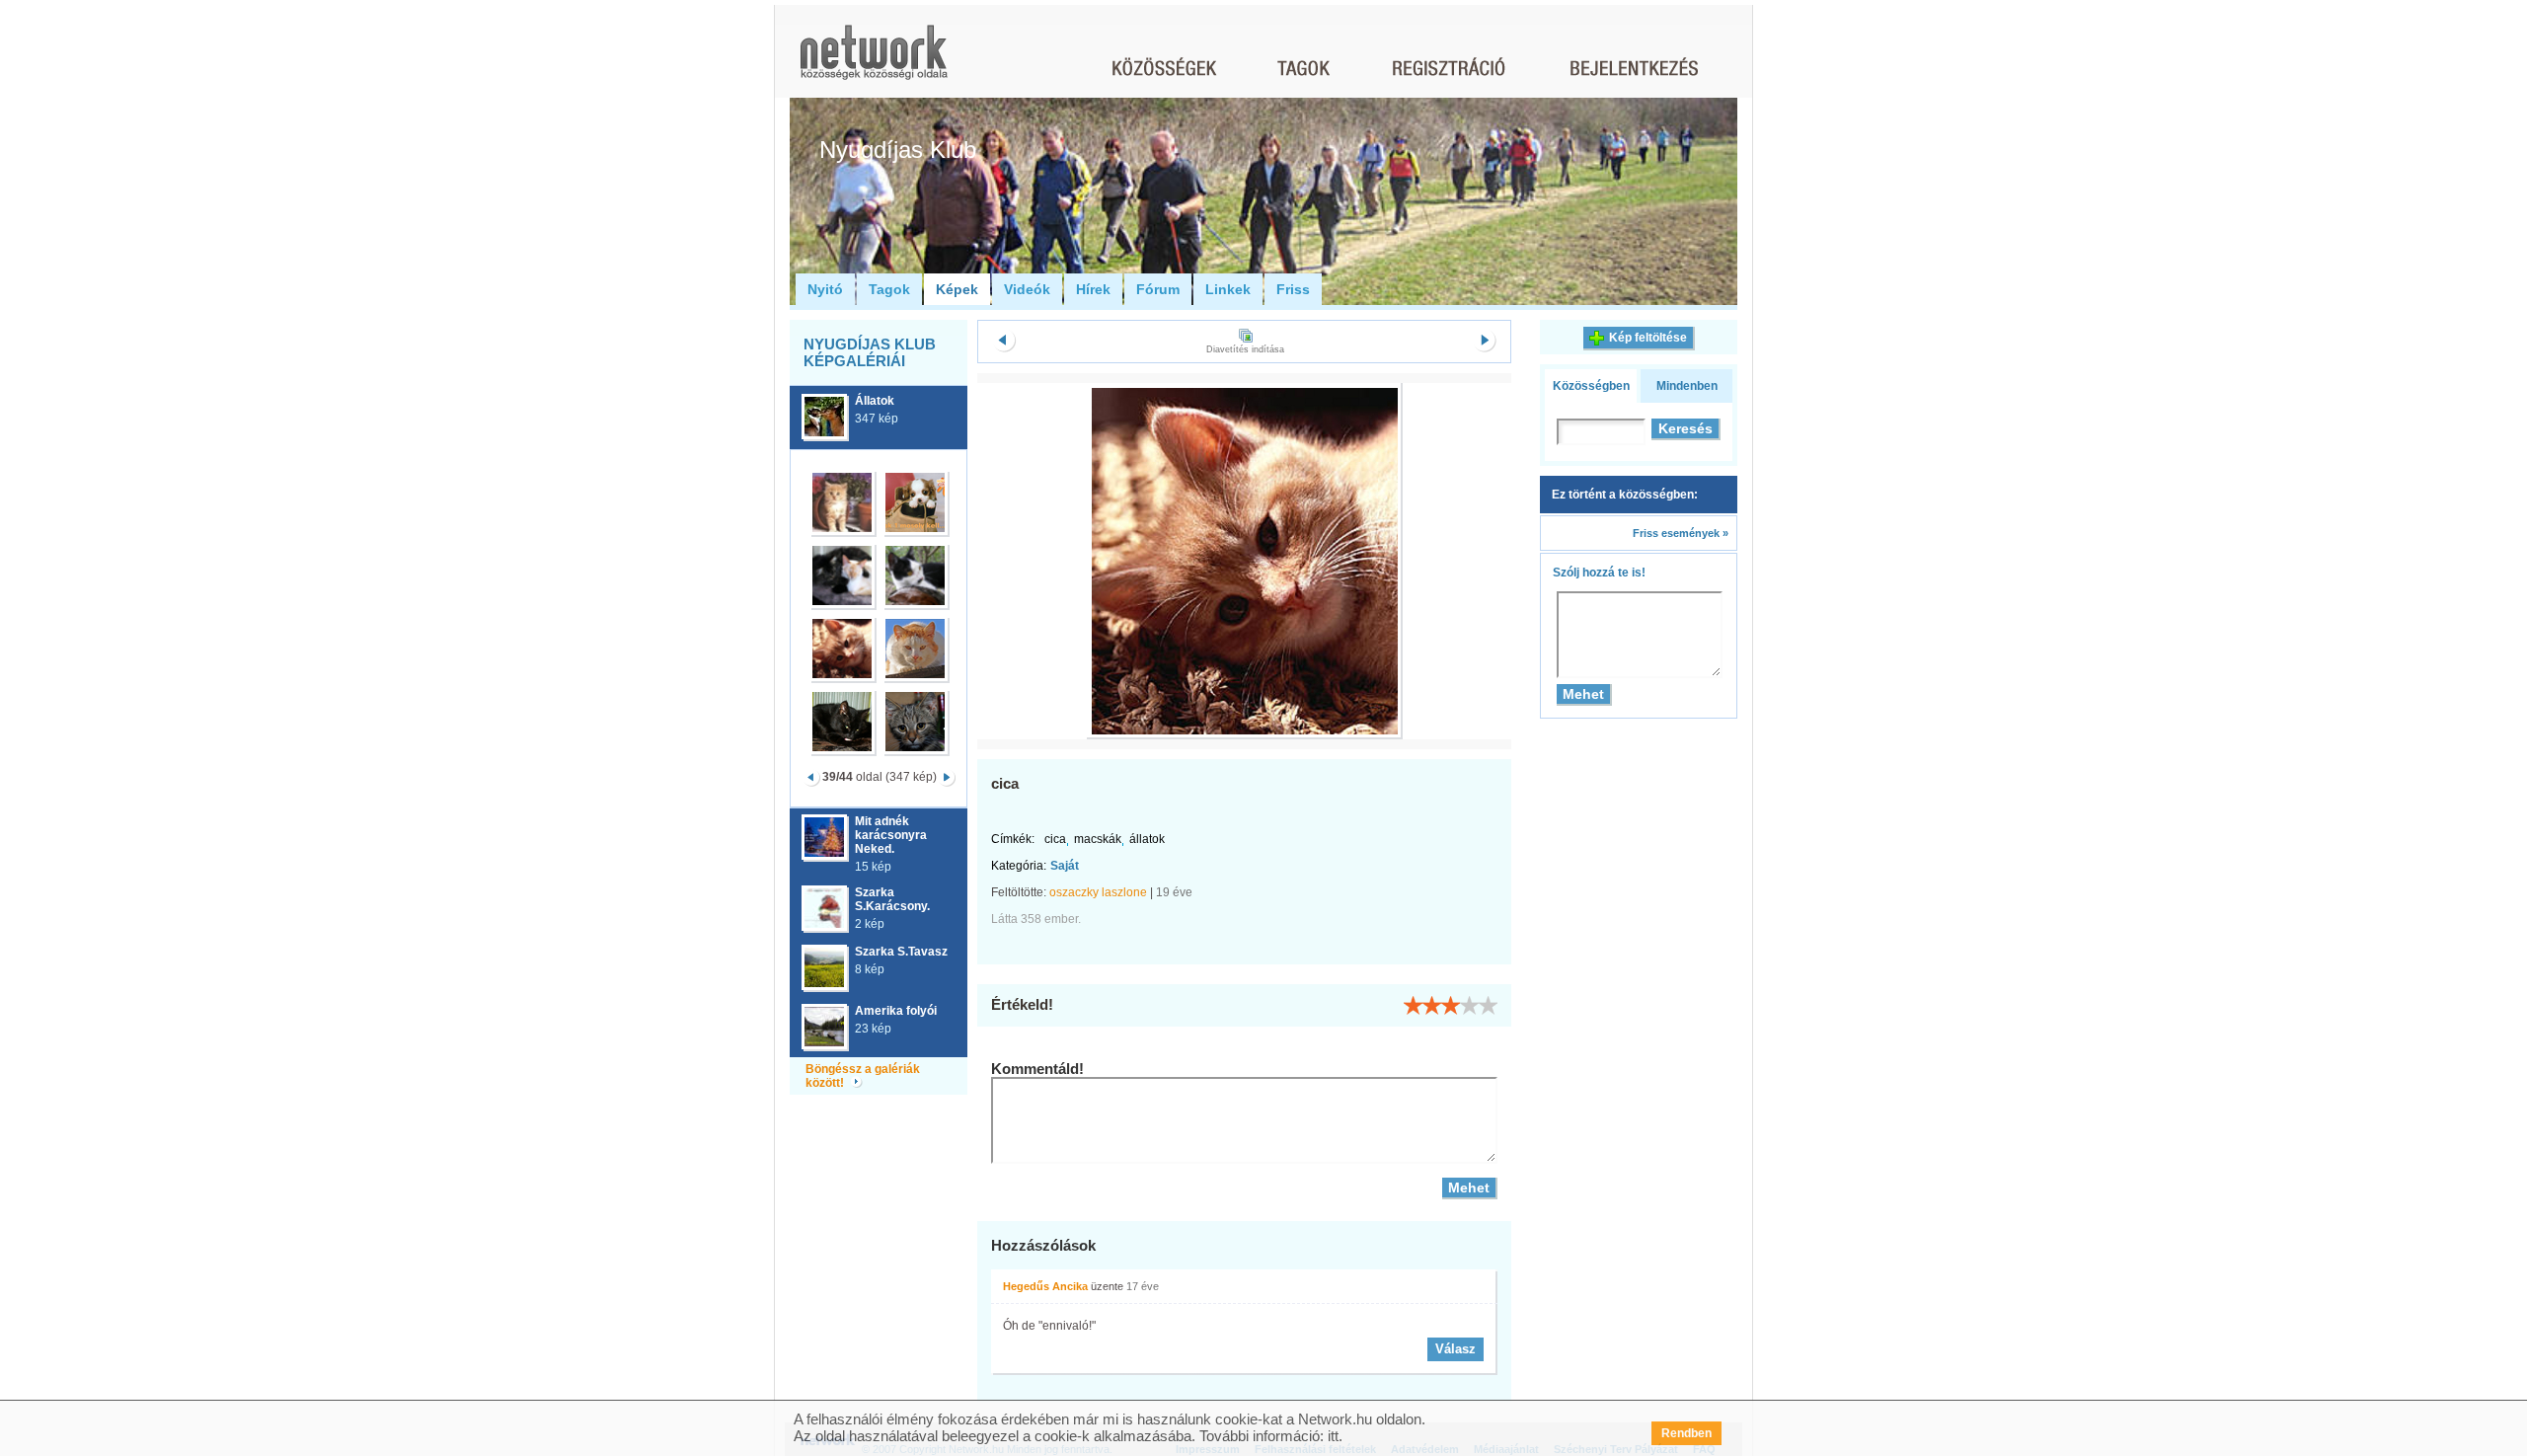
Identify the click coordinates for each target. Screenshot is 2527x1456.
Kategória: (1019, 866)
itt (1333, 1436)
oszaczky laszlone (1098, 892)
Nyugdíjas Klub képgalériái (870, 352)
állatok (1147, 839)
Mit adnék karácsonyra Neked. (891, 835)
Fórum (1158, 289)
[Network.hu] (874, 62)
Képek (957, 289)
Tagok (889, 289)
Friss (1293, 289)
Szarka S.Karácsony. (892, 899)
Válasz (1455, 1349)
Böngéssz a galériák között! (863, 1076)
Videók (1027, 289)
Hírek (1093, 289)
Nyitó (825, 289)
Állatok (875, 401)
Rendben (1686, 1433)
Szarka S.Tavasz (901, 952)
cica (1055, 839)
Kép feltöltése (1648, 338)
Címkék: (1013, 839)
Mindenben (1687, 386)
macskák (1098, 839)
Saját (1065, 866)
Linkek (1228, 289)
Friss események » (1681, 533)
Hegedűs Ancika (1045, 1286)
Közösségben (1591, 386)
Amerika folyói (896, 1011)
